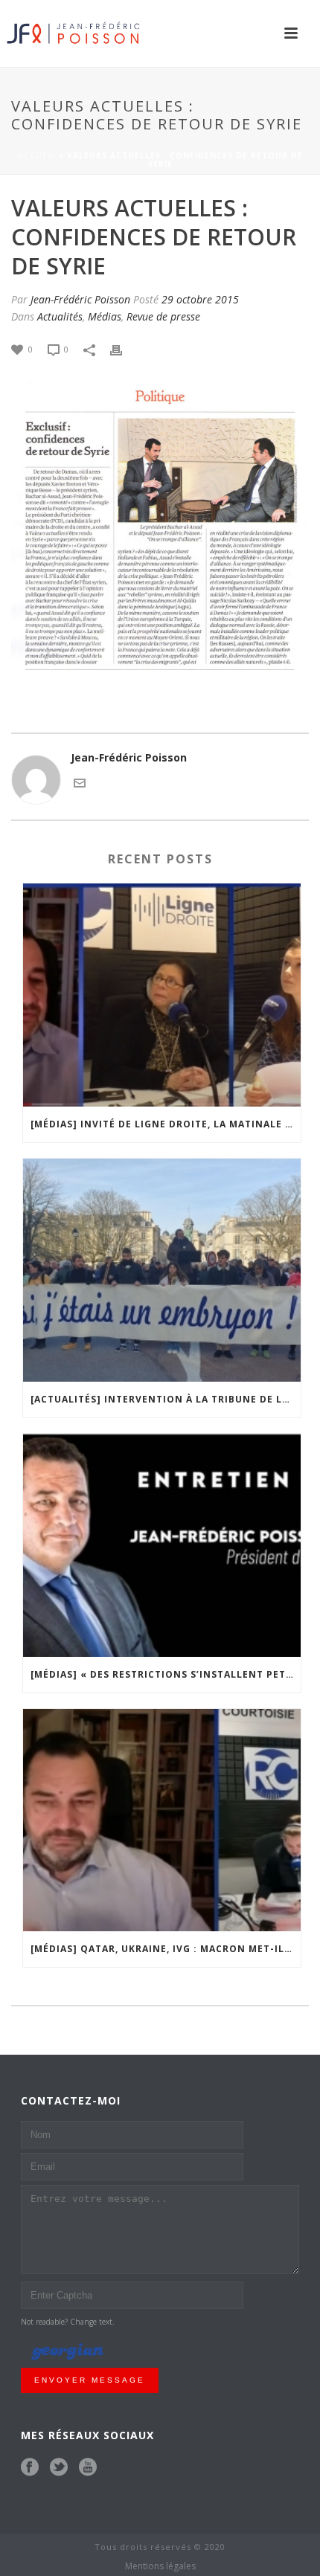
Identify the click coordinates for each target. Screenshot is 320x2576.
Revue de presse (163, 316)
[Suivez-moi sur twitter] (59, 2467)
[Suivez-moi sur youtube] (88, 2467)
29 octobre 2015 (200, 299)
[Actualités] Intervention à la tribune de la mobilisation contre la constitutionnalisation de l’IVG (166, 1399)
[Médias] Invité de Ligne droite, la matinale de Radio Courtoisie (166, 1124)
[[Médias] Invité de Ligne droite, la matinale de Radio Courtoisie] (162, 995)
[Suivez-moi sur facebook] (30, 2467)
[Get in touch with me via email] (80, 782)
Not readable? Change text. (68, 2322)
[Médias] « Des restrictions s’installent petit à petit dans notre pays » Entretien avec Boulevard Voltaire (166, 1674)
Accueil (37, 155)
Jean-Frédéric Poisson (80, 299)
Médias (105, 316)
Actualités (60, 316)
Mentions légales (160, 2566)
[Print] (124, 348)
